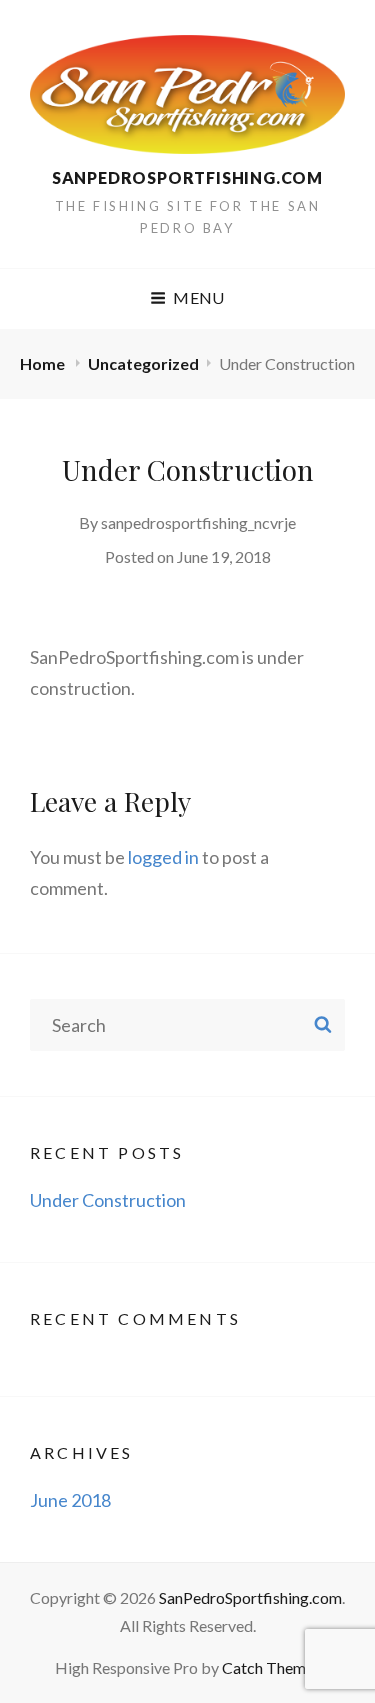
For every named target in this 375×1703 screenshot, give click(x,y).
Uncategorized (143, 363)
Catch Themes (271, 1667)
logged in (163, 857)
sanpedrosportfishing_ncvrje (198, 522)
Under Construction (108, 1200)
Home (44, 363)
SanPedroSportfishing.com (187, 177)
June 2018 (70, 1500)
